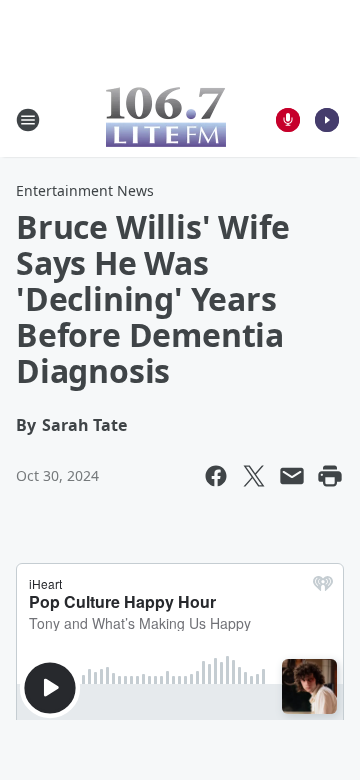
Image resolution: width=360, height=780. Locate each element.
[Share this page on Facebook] (216, 476)
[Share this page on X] (254, 476)
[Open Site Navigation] (28, 120)
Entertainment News (85, 190)
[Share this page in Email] (292, 476)
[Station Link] (166, 119)
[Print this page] (330, 476)
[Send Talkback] (288, 120)
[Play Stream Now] (327, 120)
